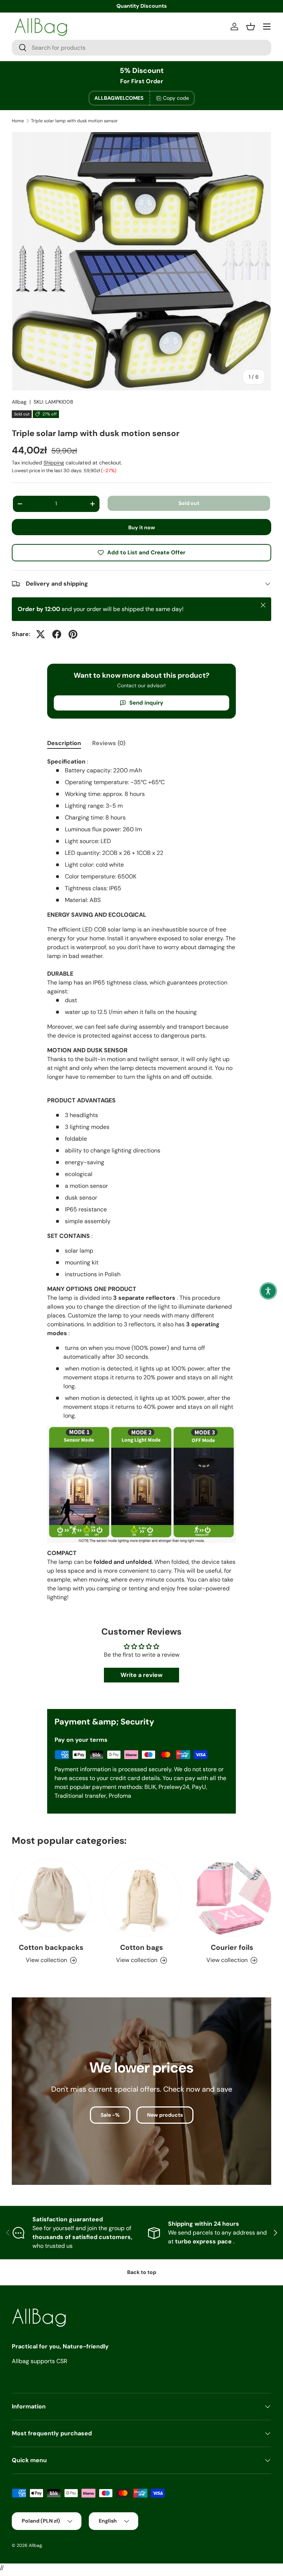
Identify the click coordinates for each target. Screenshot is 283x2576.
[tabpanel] (141, 1182)
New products (165, 2115)
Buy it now (142, 527)
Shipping (54, 463)
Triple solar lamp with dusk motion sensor (74, 121)
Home (18, 121)
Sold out (189, 503)
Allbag (19, 402)
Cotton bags (141, 1947)
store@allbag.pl (142, 6)
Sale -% (110, 2115)
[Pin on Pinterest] (73, 634)
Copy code (176, 98)
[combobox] (141, 48)
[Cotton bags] (141, 1898)
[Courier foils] (232, 1898)
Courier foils (232, 1947)
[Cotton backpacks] (51, 1898)
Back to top (142, 2272)
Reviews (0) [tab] (109, 743)
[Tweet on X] (41, 634)
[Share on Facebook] (57, 634)
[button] (268, 1291)
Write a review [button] (141, 1675)
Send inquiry (146, 703)
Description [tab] (64, 743)
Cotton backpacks (51, 1947)
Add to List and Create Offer (146, 552)
